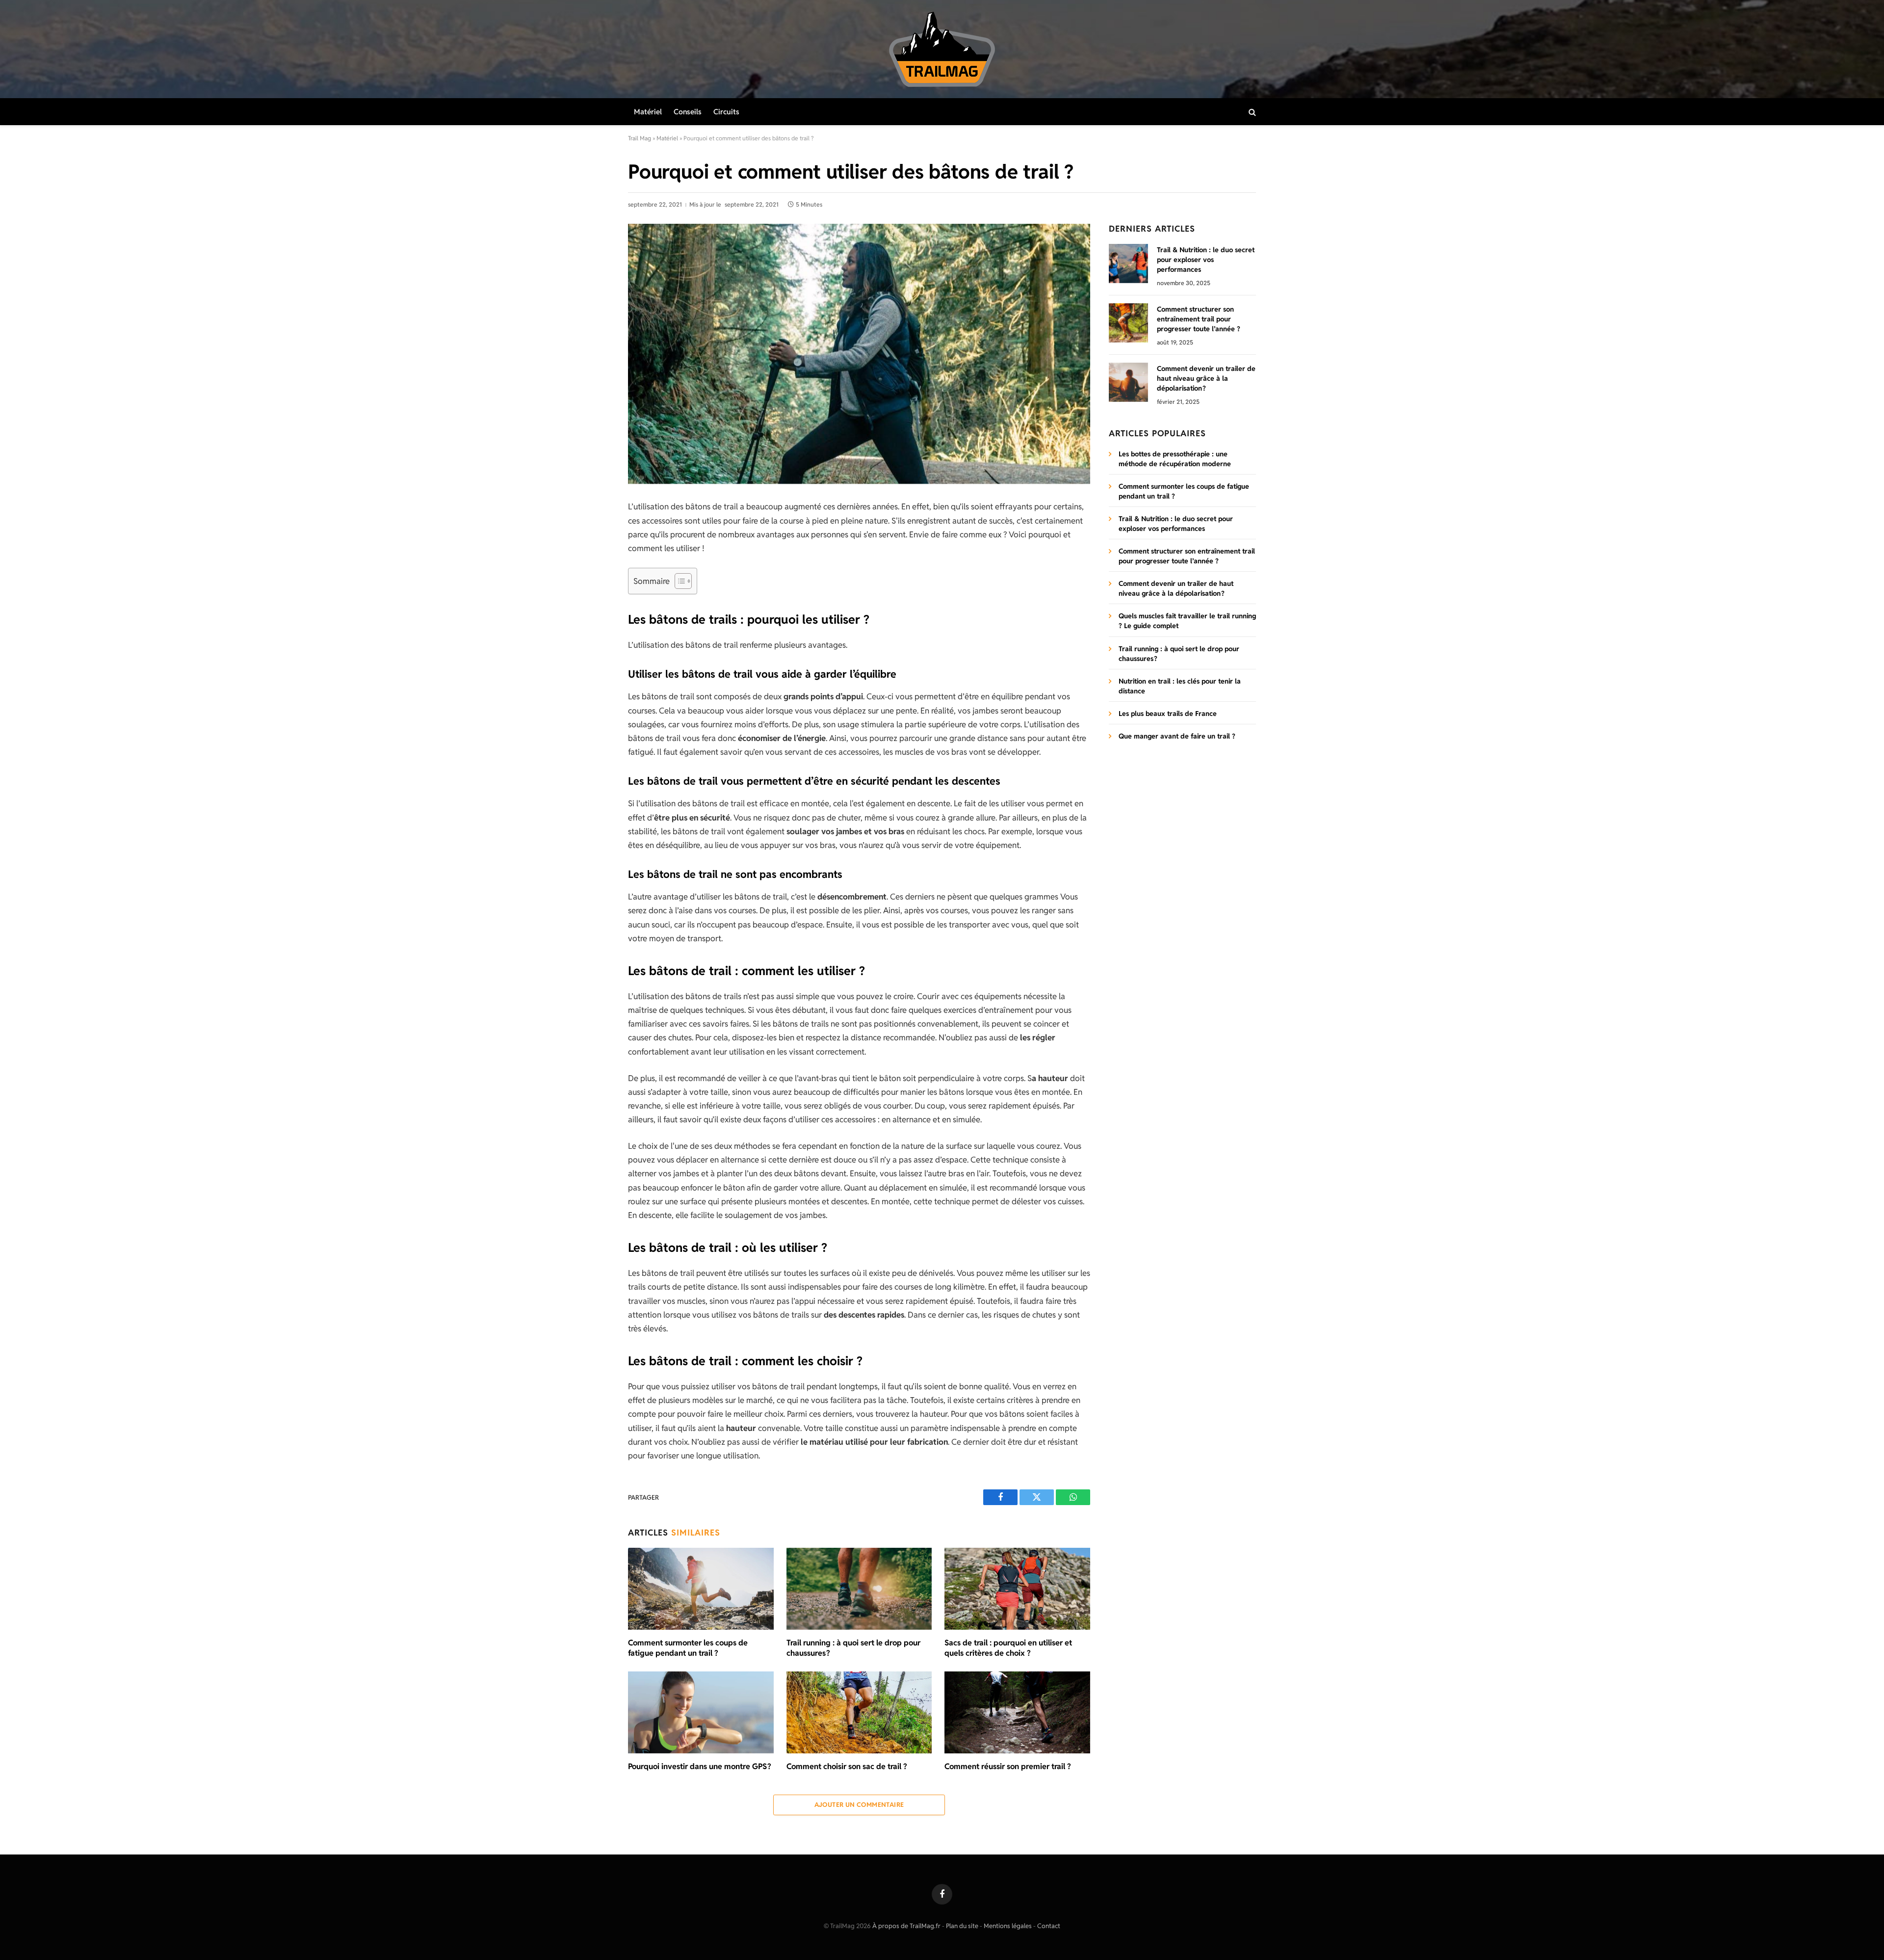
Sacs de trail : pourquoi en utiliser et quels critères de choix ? (1008, 1648)
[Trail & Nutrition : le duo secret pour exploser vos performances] (1128, 264)
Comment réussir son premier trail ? (1008, 1766)
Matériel (648, 112)
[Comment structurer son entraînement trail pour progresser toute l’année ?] (1128, 323)
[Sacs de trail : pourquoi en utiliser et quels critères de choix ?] (1017, 1589)
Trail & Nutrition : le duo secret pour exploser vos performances (1206, 260)
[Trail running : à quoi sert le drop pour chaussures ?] (859, 1589)
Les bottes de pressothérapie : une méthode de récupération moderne (1175, 459)
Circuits (726, 112)
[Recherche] (1251, 112)
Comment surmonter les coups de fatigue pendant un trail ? (688, 1648)
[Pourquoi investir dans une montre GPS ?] (701, 1712)
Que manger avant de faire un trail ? (1177, 736)
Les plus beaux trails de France (1168, 714)
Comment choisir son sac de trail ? (847, 1766)
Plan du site (962, 1926)
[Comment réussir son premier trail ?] (1017, 1712)
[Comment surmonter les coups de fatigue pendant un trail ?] (701, 1589)
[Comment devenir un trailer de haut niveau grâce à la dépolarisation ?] (1128, 382)
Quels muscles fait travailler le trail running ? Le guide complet (1187, 621)
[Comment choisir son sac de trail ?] (859, 1712)
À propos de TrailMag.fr (906, 1926)
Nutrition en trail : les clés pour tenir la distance (1180, 686)
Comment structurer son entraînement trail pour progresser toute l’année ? (1199, 319)
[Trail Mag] (942, 49)
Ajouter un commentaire (859, 1805)
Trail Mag (640, 138)
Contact (1049, 1926)
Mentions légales (1008, 1926)
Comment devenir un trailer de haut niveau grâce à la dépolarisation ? (1206, 378)
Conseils (688, 112)
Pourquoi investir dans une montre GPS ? (700, 1766)
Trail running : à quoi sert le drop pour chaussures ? (853, 1648)
